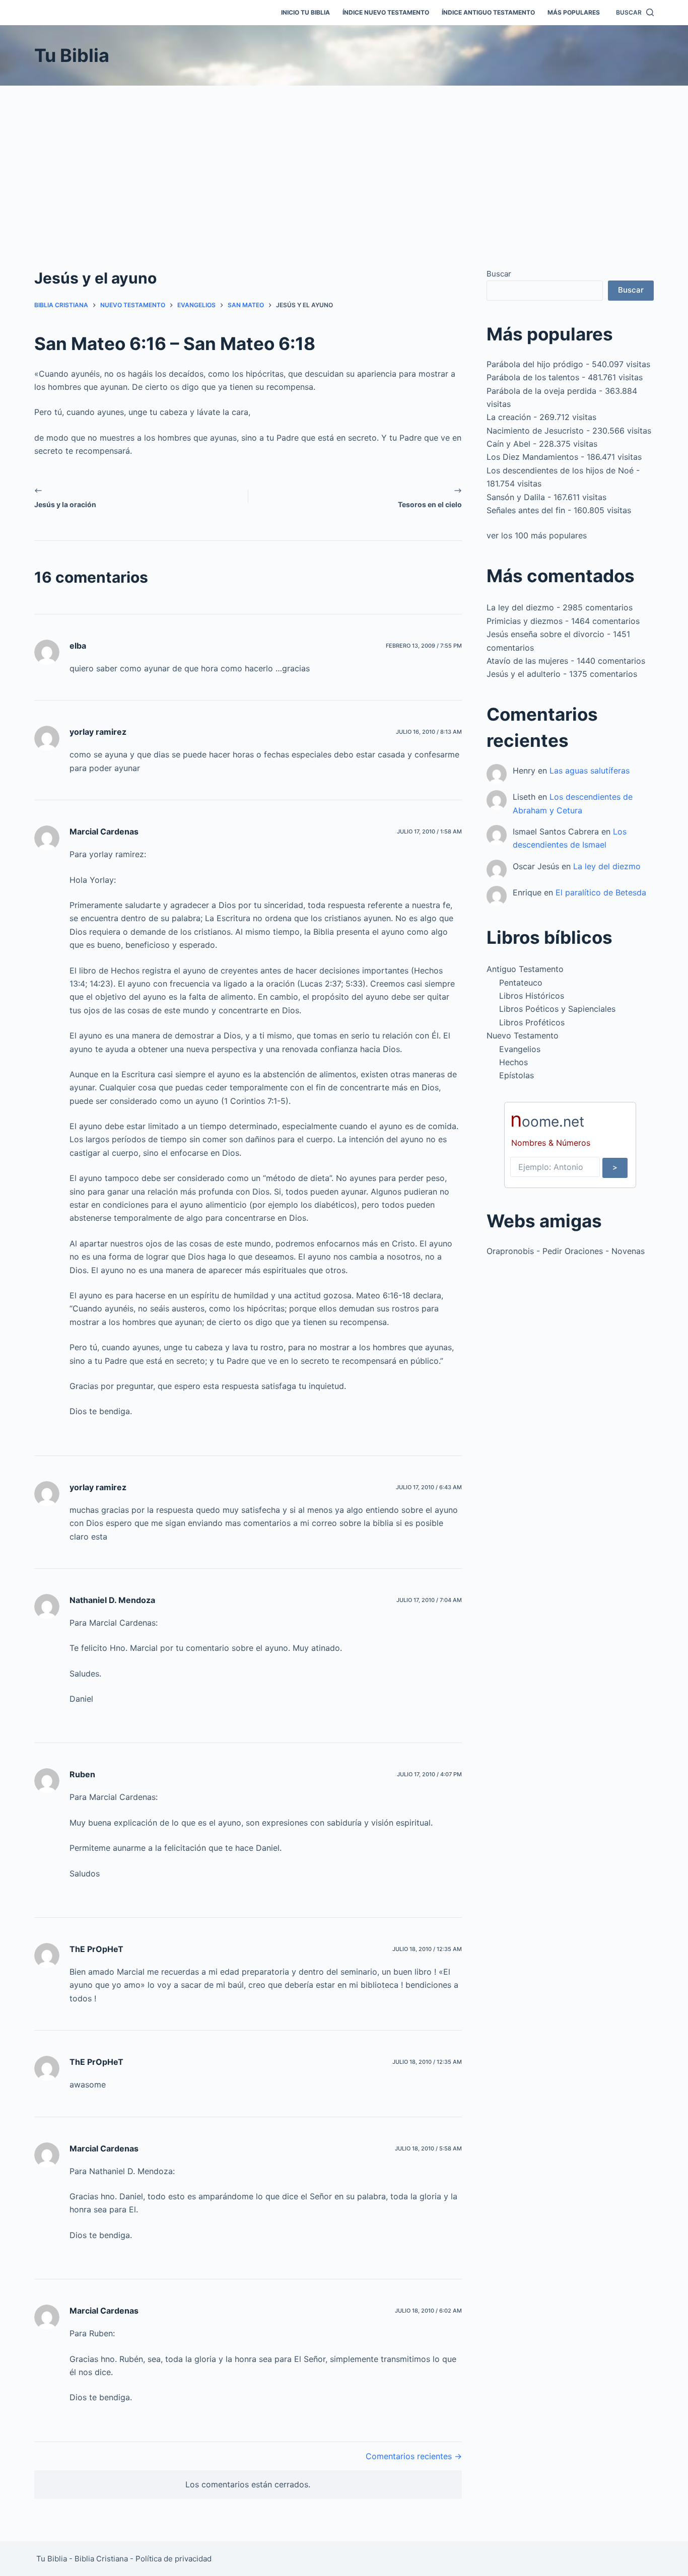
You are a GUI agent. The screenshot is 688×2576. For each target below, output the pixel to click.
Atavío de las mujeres (527, 661)
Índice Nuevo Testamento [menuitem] (386, 12)
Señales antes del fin (526, 510)
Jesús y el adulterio (524, 674)
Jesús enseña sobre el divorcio (545, 634)
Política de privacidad (174, 2559)
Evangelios (520, 1049)
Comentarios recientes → (414, 2456)
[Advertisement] (344, 161)
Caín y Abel (508, 444)
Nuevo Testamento (523, 1035)
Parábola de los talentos (533, 377)
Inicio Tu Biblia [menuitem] (305, 12)
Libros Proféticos (532, 1022)
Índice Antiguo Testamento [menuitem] (488, 12)
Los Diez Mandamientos (532, 457)
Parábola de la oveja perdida (541, 391)
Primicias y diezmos (525, 621)
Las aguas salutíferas (590, 771)
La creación (509, 417)
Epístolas (517, 1075)
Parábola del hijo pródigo (535, 364)
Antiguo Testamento (525, 969)
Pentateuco (521, 983)
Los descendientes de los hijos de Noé (560, 470)
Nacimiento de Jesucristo (535, 431)
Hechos (513, 1062)
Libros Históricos (532, 996)
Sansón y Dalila (516, 497)
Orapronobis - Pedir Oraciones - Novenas (566, 1251)
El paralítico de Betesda (601, 892)
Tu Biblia (72, 55)
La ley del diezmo (520, 607)
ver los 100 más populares (537, 535)
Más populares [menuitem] (574, 12)
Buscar (499, 274)
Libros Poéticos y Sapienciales (557, 1009)
